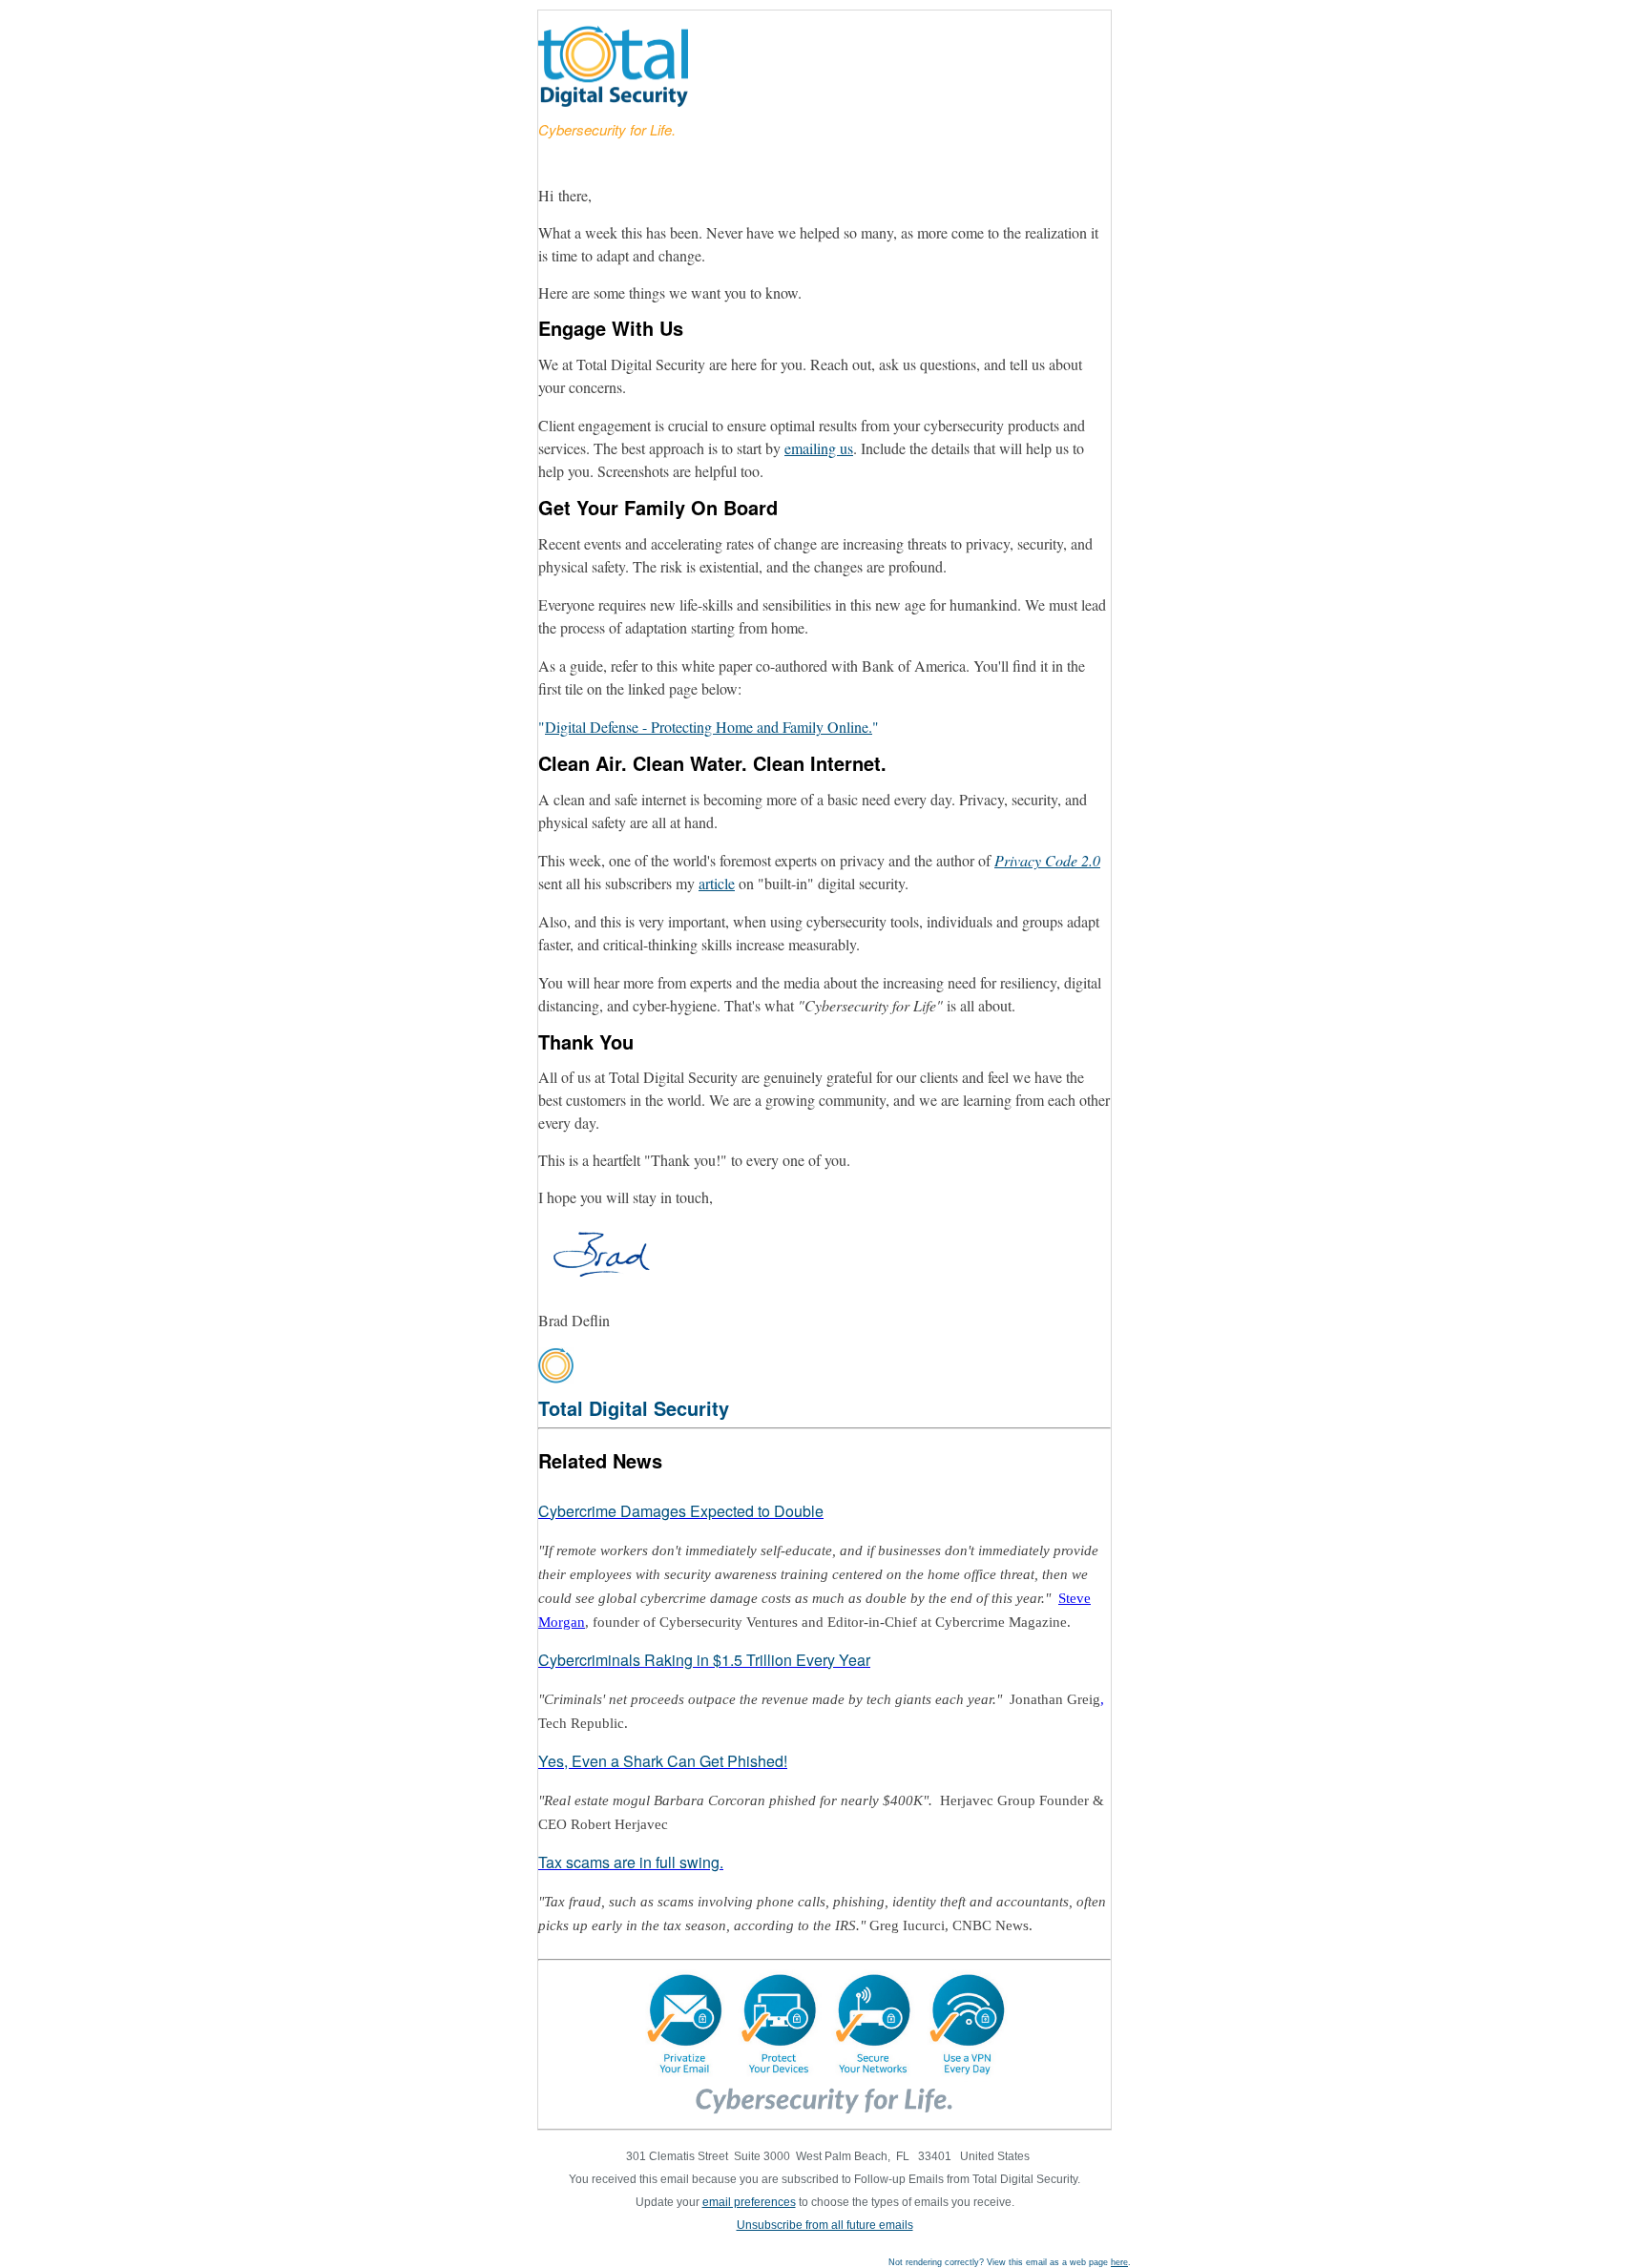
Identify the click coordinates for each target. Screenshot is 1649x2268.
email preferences (749, 2202)
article (717, 883)
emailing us (819, 448)
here (1119, 2262)
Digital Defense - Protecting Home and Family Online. (709, 727)
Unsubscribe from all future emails (825, 2225)
